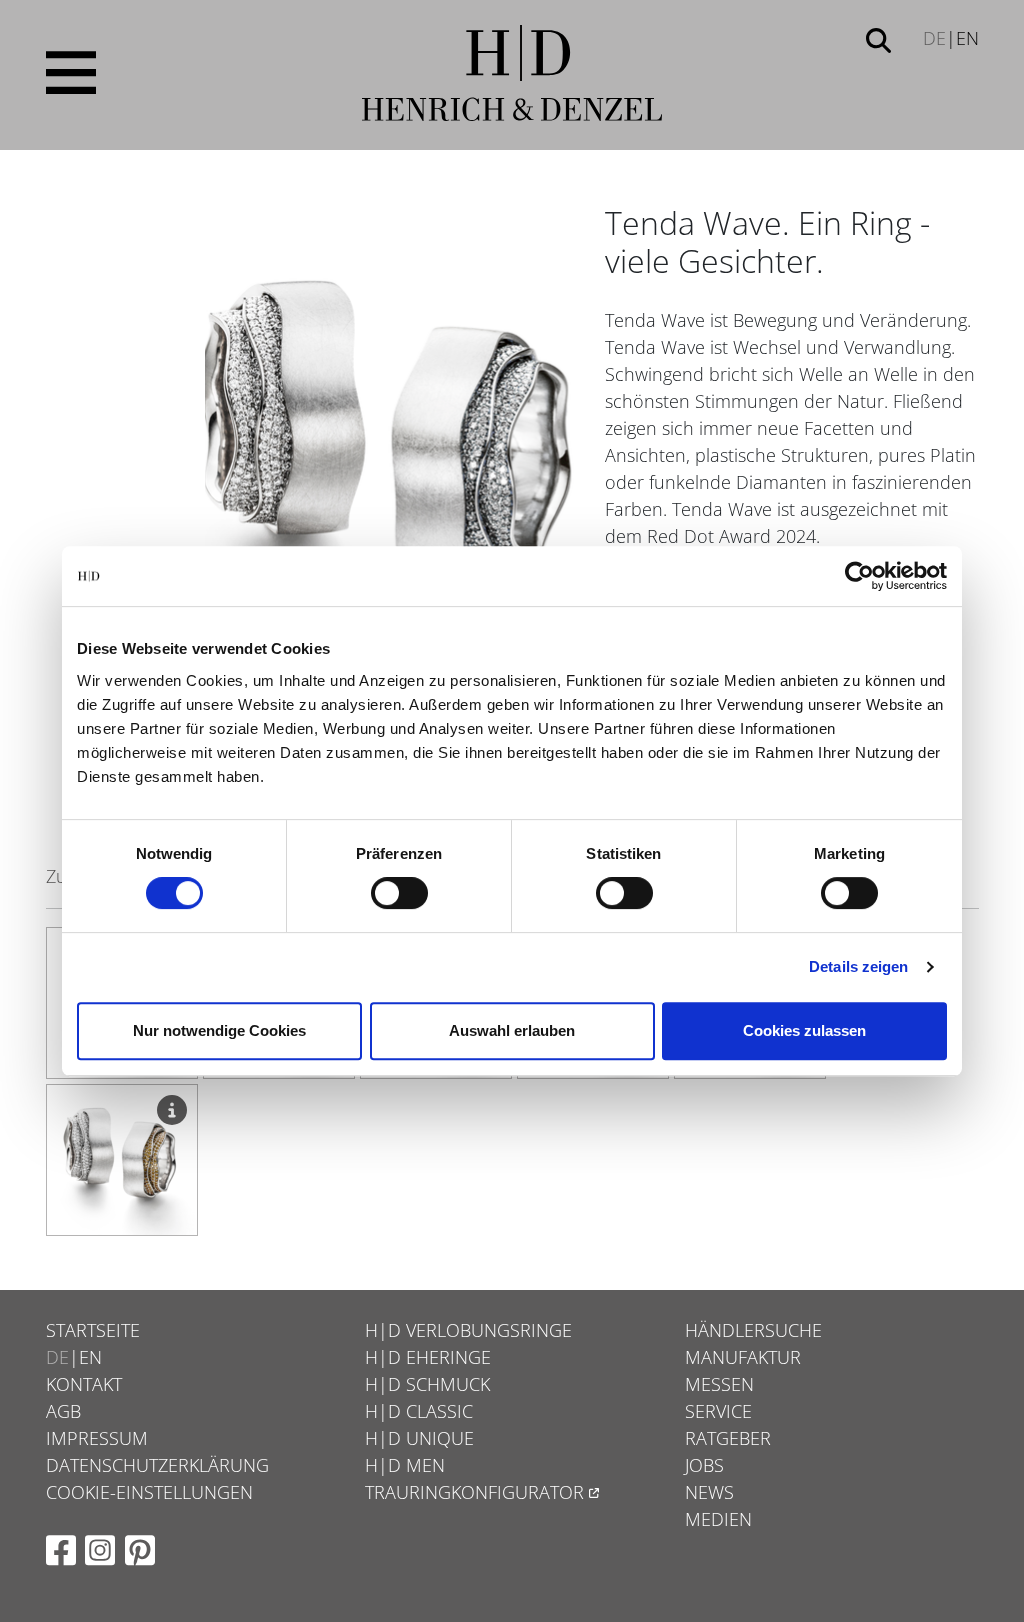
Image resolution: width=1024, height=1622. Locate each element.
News (709, 1492)
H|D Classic (419, 1411)
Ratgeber (728, 1438)
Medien (718, 1519)
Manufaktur (743, 1357)
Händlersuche (753, 1330)
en (967, 38)
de (934, 38)
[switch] (399, 893)
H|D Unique (419, 1438)
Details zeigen (858, 966)
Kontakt (84, 1384)
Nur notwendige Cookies (219, 1030)
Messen (719, 1384)
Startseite (93, 1330)
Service (718, 1411)
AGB (63, 1411)
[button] (878, 39)
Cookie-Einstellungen (149, 1492)
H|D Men (405, 1465)
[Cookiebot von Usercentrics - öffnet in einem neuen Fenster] (859, 576)
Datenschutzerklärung (157, 1465)
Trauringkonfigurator (474, 1492)
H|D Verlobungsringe (468, 1330)
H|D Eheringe (428, 1357)
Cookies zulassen (804, 1030)
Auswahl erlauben (512, 1030)
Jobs (704, 1465)
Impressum (97, 1438)
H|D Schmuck (427, 1384)
